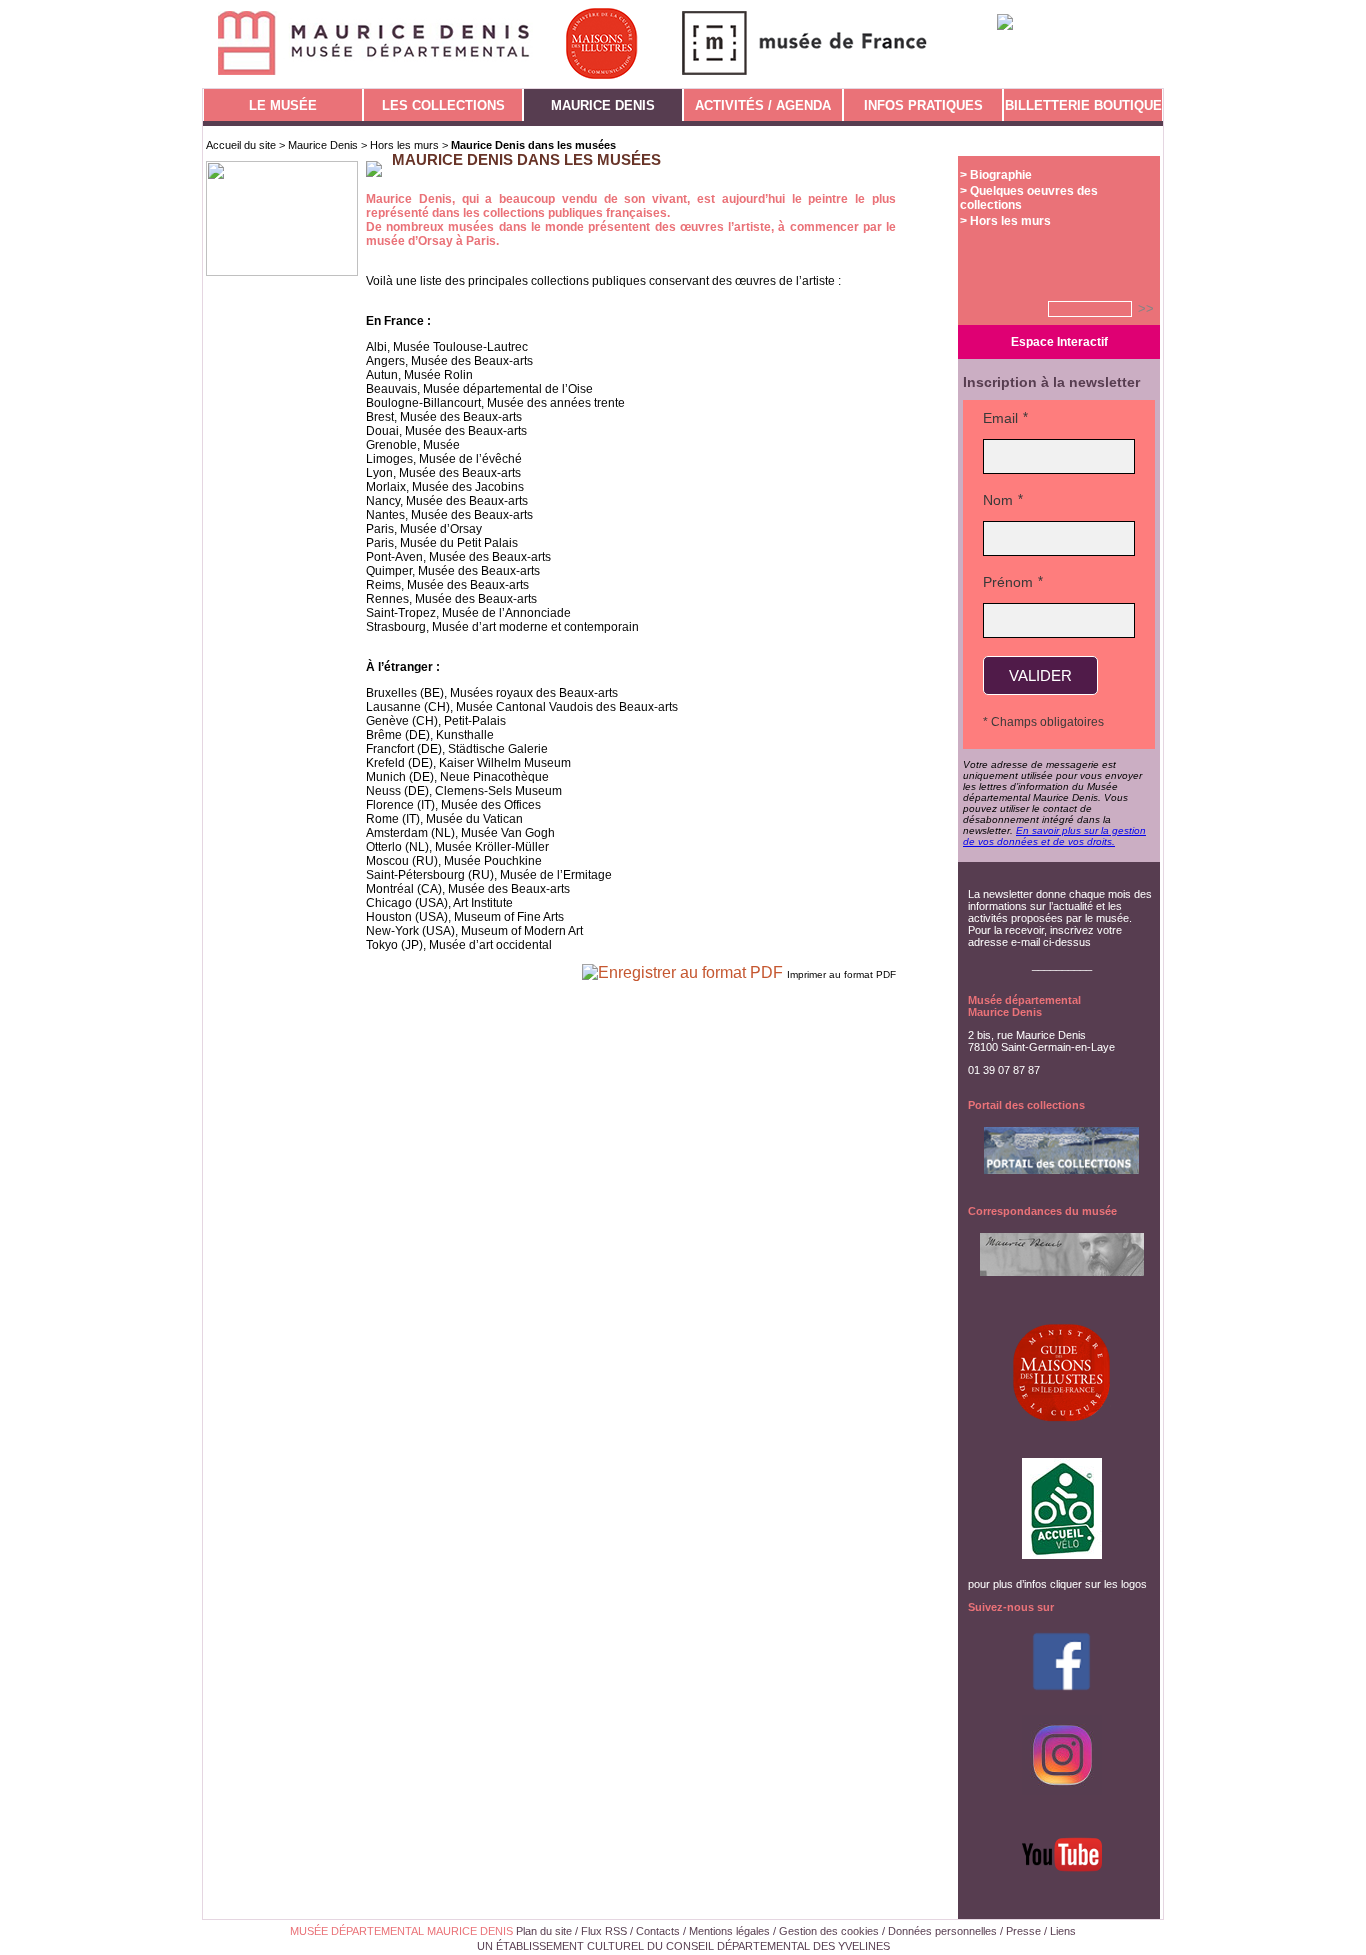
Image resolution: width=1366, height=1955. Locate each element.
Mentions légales (729, 1931)
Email (1000, 418)
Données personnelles (942, 1931)
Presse (1023, 1931)
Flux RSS (604, 1931)
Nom (998, 500)
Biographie (1001, 175)
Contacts (658, 1931)
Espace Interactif (1059, 342)
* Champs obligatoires (1043, 722)
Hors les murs (404, 145)
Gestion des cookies (829, 1931)
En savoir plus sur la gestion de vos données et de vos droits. (1054, 836)
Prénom (1008, 582)
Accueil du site (241, 145)
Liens (1063, 1931)
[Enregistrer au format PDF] (684, 972)
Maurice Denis (323, 145)
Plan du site (544, 1931)
